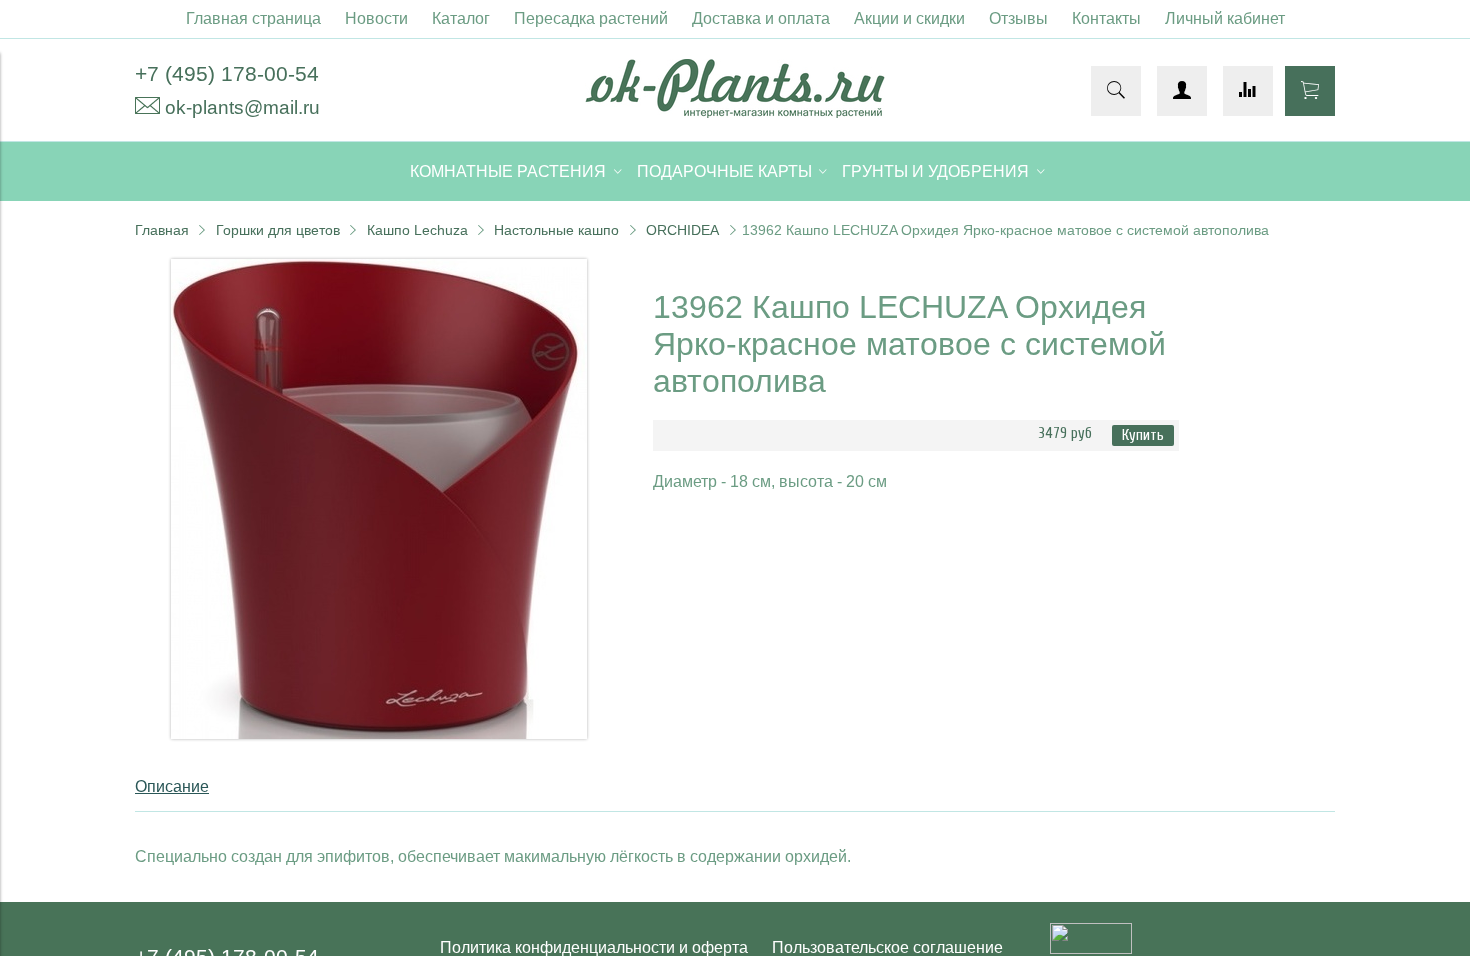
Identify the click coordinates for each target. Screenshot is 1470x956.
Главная (162, 230)
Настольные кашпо (556, 230)
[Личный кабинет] (1182, 91)
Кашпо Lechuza (417, 230)
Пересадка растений (591, 18)
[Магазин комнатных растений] (735, 112)
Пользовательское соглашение (887, 947)
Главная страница (253, 18)
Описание (172, 786)
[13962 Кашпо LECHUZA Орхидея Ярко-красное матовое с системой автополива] (379, 733)
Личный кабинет (1225, 18)
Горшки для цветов (278, 230)
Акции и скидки (909, 18)
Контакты (1106, 18)
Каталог (461, 18)
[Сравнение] (1248, 91)
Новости (376, 18)
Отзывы (1018, 18)
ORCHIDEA (682, 230)
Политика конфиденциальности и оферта (594, 947)
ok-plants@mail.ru (242, 107)
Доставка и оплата (761, 18)
